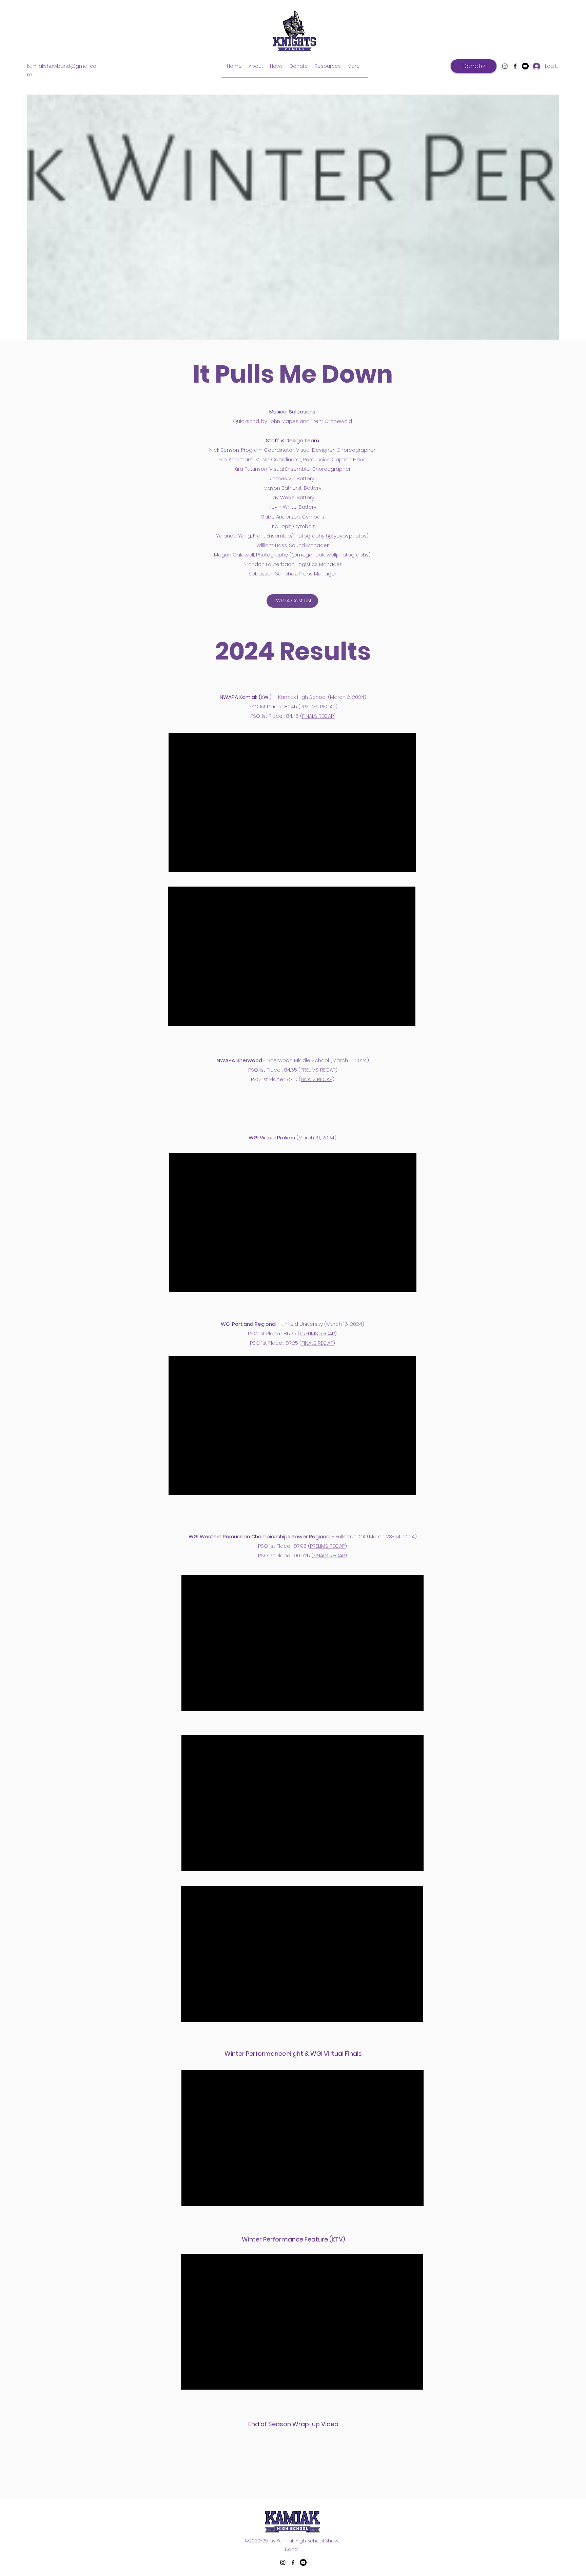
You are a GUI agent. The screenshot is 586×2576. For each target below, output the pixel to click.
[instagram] (505, 66)
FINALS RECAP (318, 716)
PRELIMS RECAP (318, 706)
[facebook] (515, 66)
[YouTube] (525, 66)
